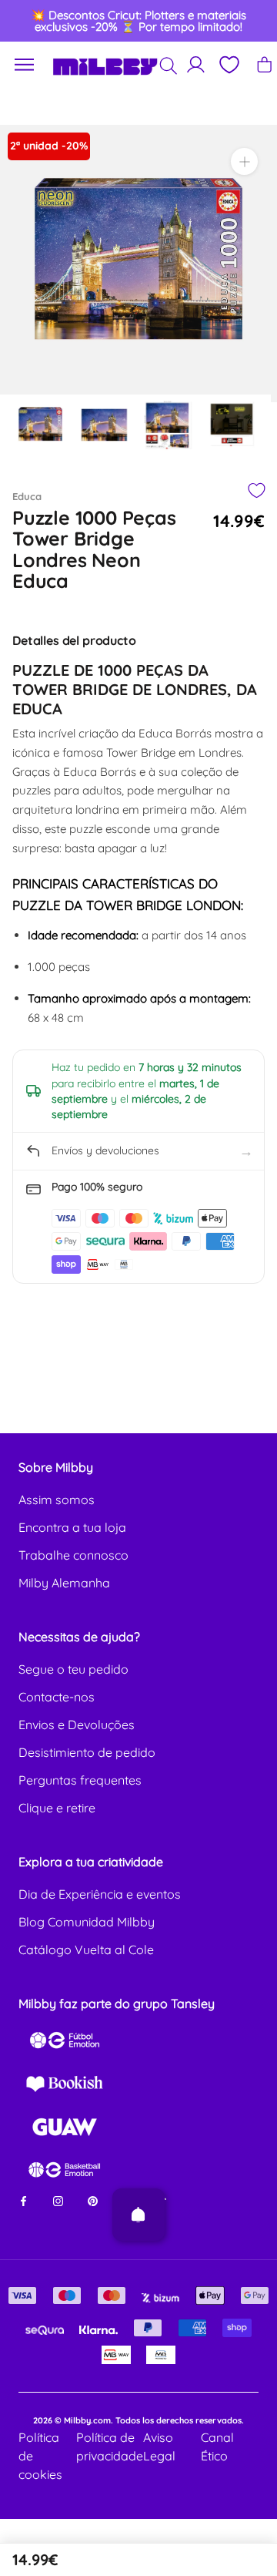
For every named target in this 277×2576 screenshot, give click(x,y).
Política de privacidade (110, 2447)
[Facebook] (23, 2200)
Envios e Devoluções (77, 1725)
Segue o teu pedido (73, 1669)
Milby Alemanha (64, 1583)
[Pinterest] (93, 2200)
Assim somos (57, 1500)
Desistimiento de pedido (87, 1752)
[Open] (138, 2215)
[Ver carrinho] (264, 64)
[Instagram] (58, 2200)
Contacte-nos (57, 1697)
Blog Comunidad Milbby (87, 1922)
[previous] (25, 21)
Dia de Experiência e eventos (100, 1894)
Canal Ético (217, 2447)
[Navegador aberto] (25, 65)
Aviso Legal (159, 2447)
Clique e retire (57, 1808)
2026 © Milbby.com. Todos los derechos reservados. (138, 2420)
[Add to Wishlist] (256, 490)
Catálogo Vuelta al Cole (86, 1950)
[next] (252, 21)
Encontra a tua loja (72, 1527)
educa (27, 496)
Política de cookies (40, 2456)
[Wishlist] (229, 65)
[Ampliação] (244, 161)
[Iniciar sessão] (196, 64)
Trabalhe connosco (73, 1555)
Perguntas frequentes (80, 1780)
